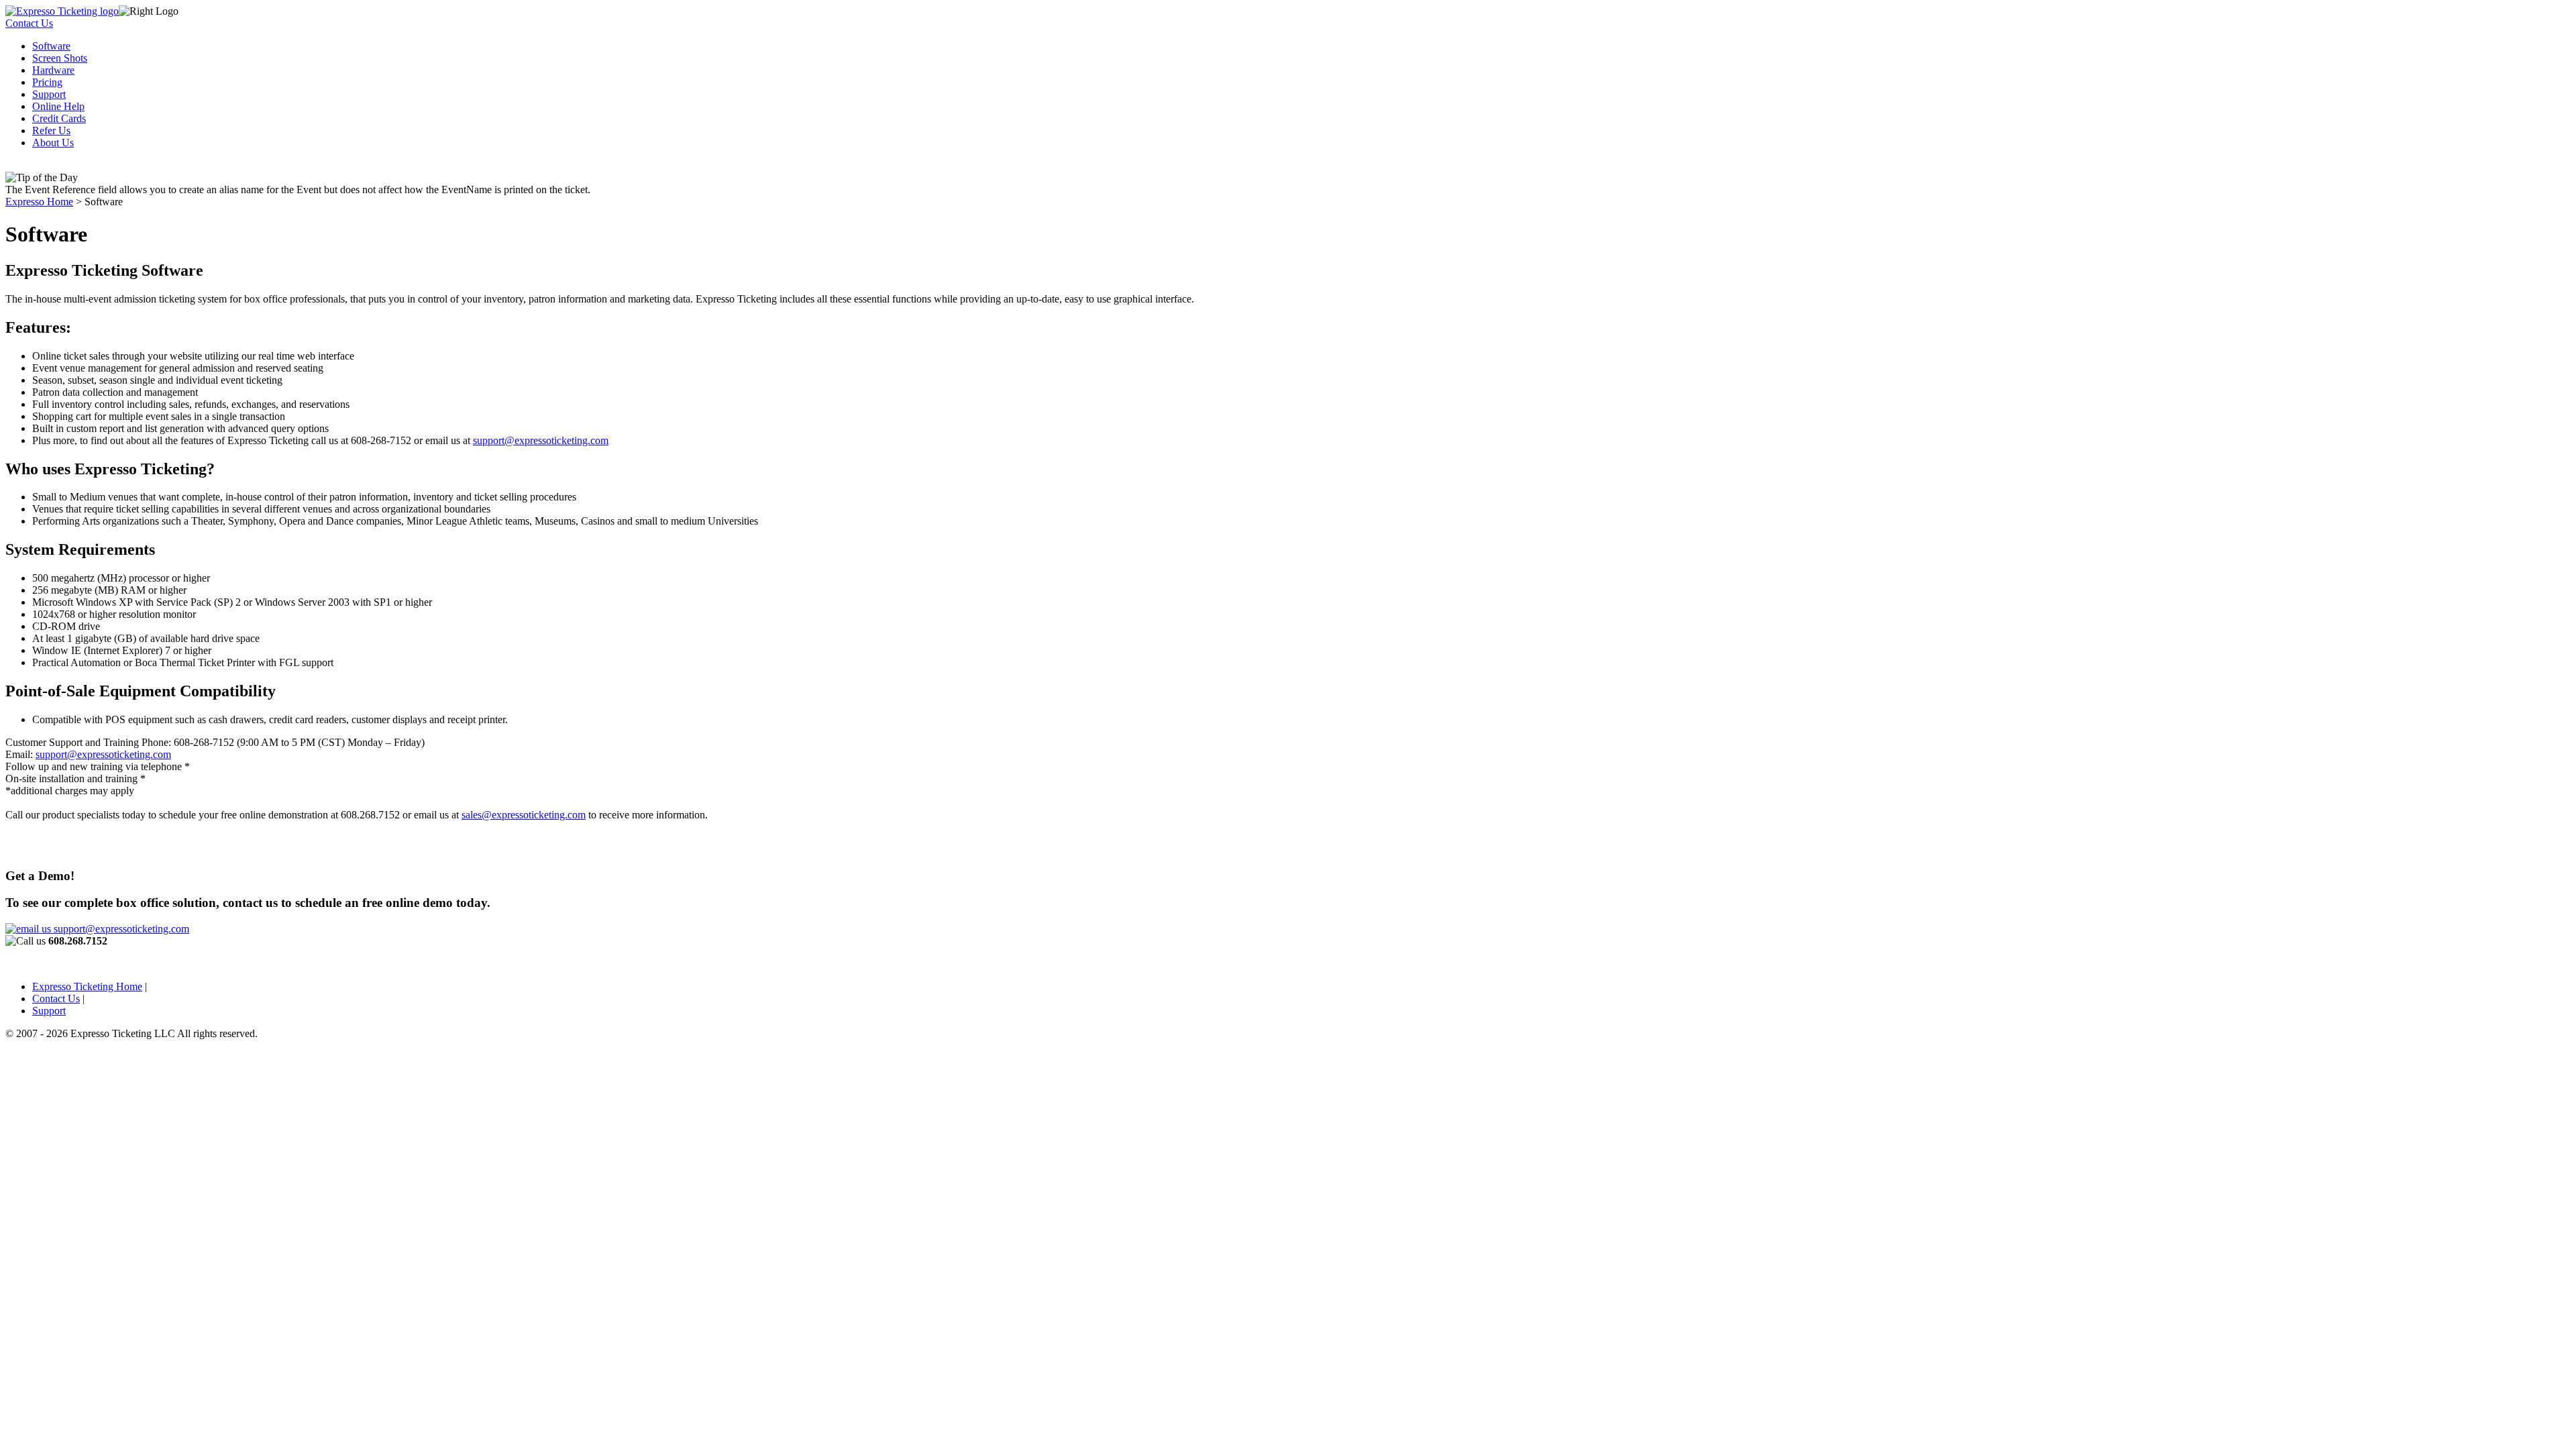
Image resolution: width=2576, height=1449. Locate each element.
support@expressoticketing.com (541, 440)
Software (51, 46)
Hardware (53, 70)
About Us (53, 143)
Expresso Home (39, 202)
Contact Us (29, 23)
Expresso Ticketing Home (87, 986)
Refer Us (51, 130)
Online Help (58, 106)
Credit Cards (59, 118)
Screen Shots (60, 58)
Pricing (47, 82)
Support (49, 94)
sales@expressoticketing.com (524, 815)
